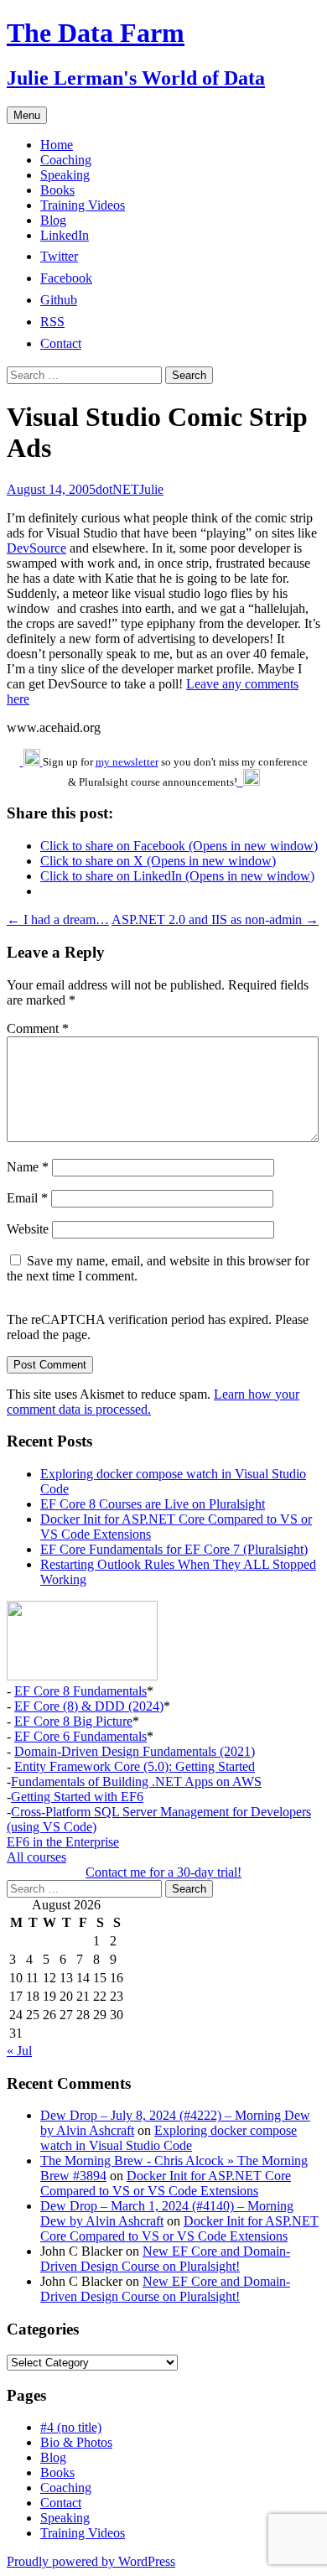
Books (57, 190)
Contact (61, 2503)
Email (27, 1198)
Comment (38, 1028)
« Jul (19, 2051)
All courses (36, 1857)
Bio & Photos (76, 2442)
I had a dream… (58, 919)
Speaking (65, 175)
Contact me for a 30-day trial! (163, 1872)
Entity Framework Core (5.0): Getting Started (135, 1766)
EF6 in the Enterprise (63, 1842)
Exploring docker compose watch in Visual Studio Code (169, 2138)
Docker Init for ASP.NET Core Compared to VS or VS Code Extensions (166, 2183)
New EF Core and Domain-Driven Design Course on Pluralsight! (165, 2259)
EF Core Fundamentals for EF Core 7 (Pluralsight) (174, 1549)
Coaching (66, 160)
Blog (53, 220)
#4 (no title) (71, 2427)
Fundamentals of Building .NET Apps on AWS (136, 1781)
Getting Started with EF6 (77, 1797)
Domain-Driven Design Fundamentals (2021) (135, 1751)
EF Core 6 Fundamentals (80, 1736)
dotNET (117, 489)
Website (28, 1229)
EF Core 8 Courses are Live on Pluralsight (153, 1504)
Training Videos (83, 205)
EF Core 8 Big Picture (73, 1721)
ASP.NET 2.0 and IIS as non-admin (215, 919)
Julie (151, 489)
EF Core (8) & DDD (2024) (89, 1706)
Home (57, 145)
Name (28, 1167)
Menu (27, 115)
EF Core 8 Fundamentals (80, 1691)
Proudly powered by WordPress (91, 2561)
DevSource (36, 548)
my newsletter (127, 762)
